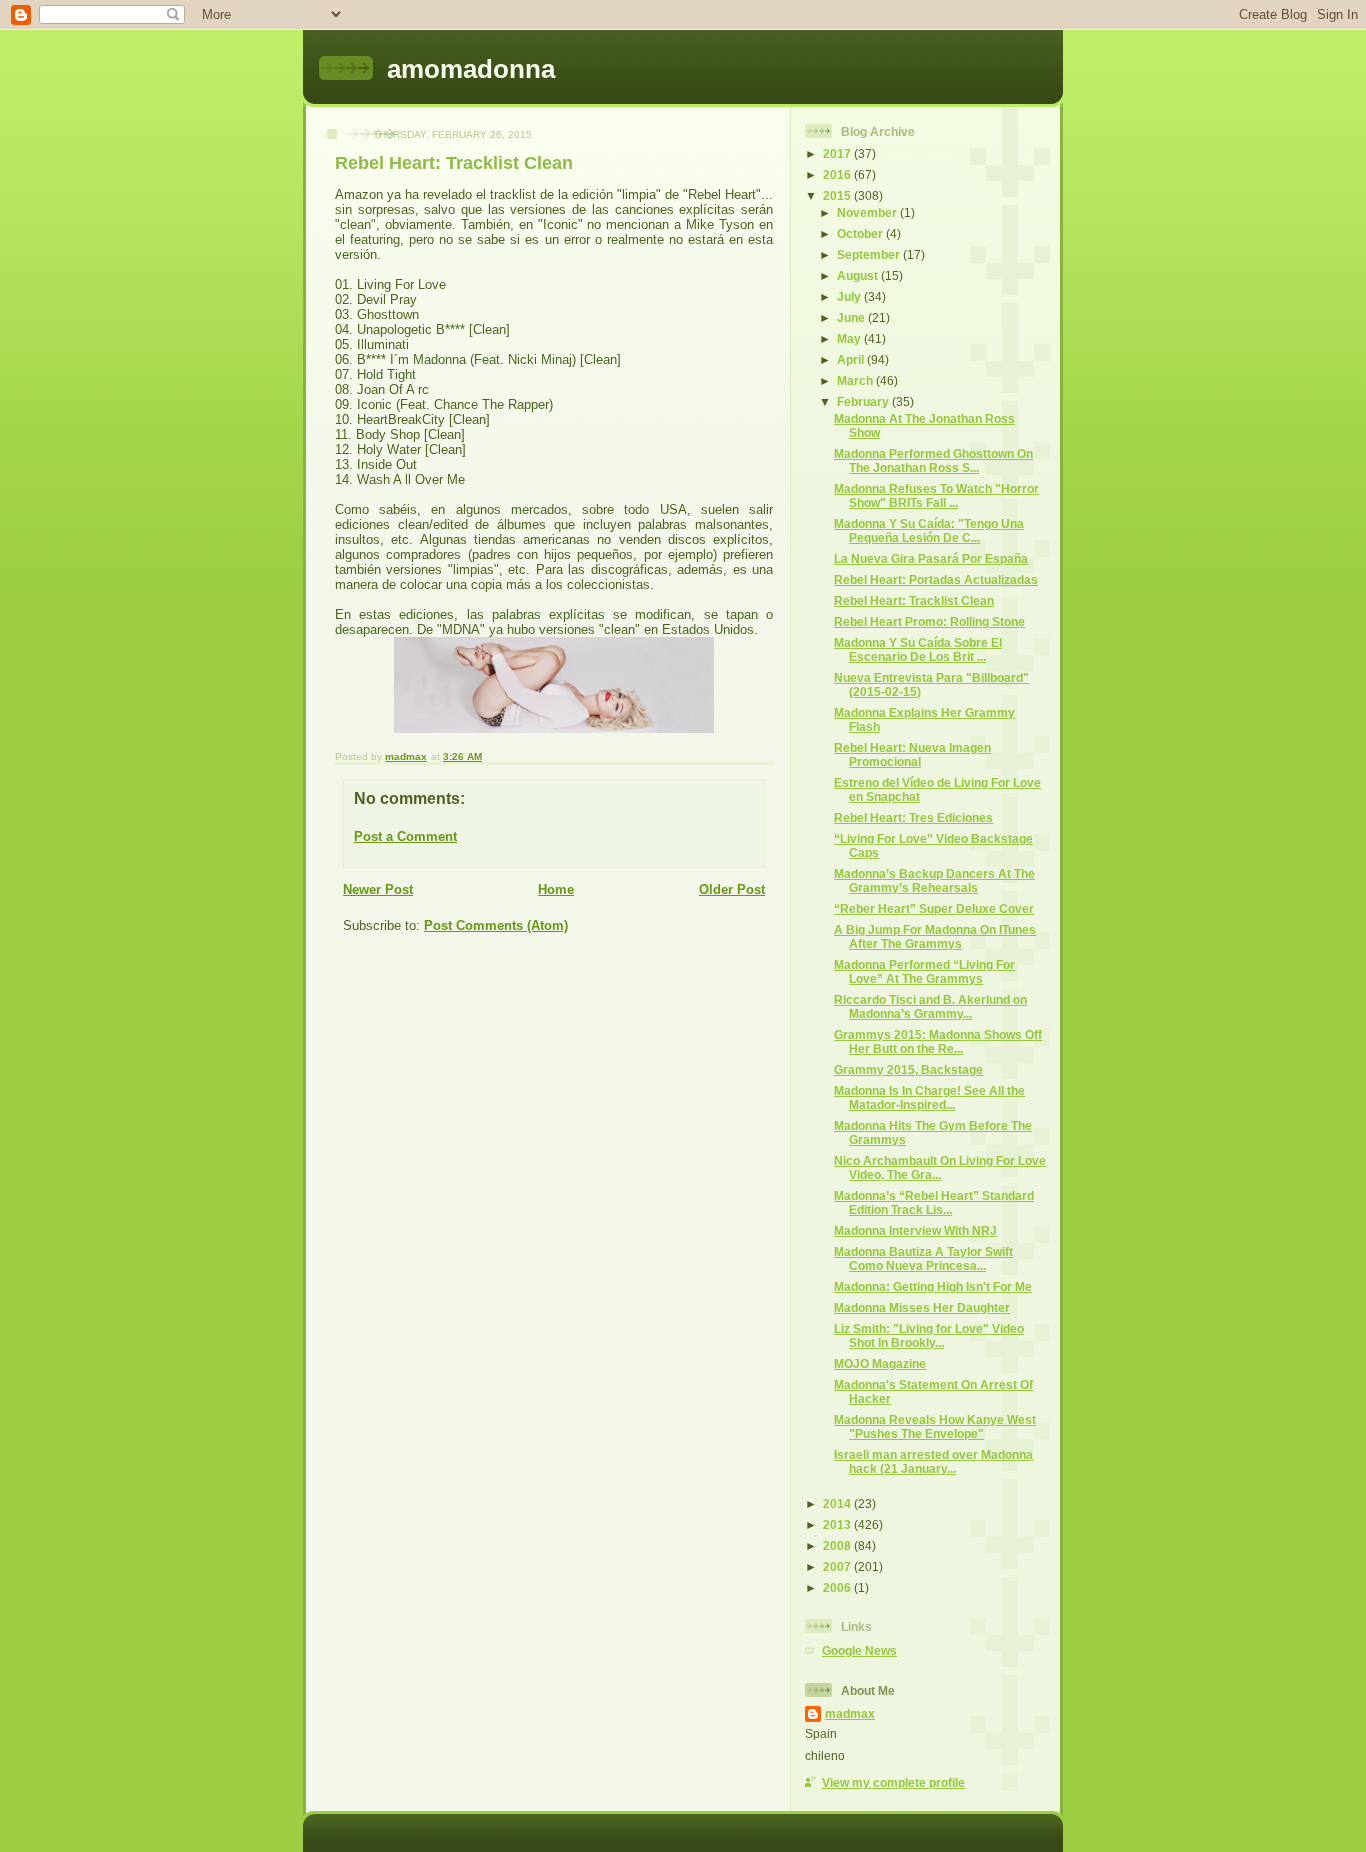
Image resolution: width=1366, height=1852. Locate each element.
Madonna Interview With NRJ (915, 1230)
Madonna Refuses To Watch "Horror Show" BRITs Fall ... (936, 495)
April (852, 359)
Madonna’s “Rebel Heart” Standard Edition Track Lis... (934, 1202)
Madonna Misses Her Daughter (922, 1307)
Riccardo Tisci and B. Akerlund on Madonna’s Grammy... (930, 1006)
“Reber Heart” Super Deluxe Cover (934, 908)
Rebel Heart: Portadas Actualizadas (936, 579)
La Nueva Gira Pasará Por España (931, 558)
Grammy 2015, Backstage (908, 1069)
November (868, 212)
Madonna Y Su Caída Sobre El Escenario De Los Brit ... (918, 649)
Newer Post (378, 889)
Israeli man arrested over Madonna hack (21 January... (933, 1461)
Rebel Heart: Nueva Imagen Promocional (912, 754)
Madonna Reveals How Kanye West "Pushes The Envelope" (935, 1426)
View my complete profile (893, 1782)
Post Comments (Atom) (496, 925)
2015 (838, 195)
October (861, 233)
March (856, 380)
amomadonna (471, 69)
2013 (838, 1524)
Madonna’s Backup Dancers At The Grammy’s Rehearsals (934, 880)
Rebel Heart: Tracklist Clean (914, 600)
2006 (838, 1587)
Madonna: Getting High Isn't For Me (933, 1286)
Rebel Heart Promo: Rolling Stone (929, 621)
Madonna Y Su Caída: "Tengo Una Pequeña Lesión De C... (929, 530)
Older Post (732, 889)
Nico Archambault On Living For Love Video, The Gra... (940, 1167)
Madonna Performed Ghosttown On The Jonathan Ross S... (933, 460)
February (864, 401)
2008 (838, 1545)
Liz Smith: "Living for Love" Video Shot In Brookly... (929, 1335)
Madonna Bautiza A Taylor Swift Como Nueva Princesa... (923, 1258)
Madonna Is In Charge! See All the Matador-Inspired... (929, 1097)
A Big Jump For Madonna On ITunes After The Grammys (935, 936)
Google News (859, 1650)
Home (556, 889)
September (870, 254)
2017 (838, 153)
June (852, 317)
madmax (850, 1713)
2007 (838, 1566)
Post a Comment (405, 836)
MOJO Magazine (880, 1363)
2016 (838, 174)
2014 (838, 1503)
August (859, 275)
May (850, 338)
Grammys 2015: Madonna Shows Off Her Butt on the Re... (938, 1041)
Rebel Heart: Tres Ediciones (913, 817)
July (850, 296)
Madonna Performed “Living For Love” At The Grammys (924, 971)
